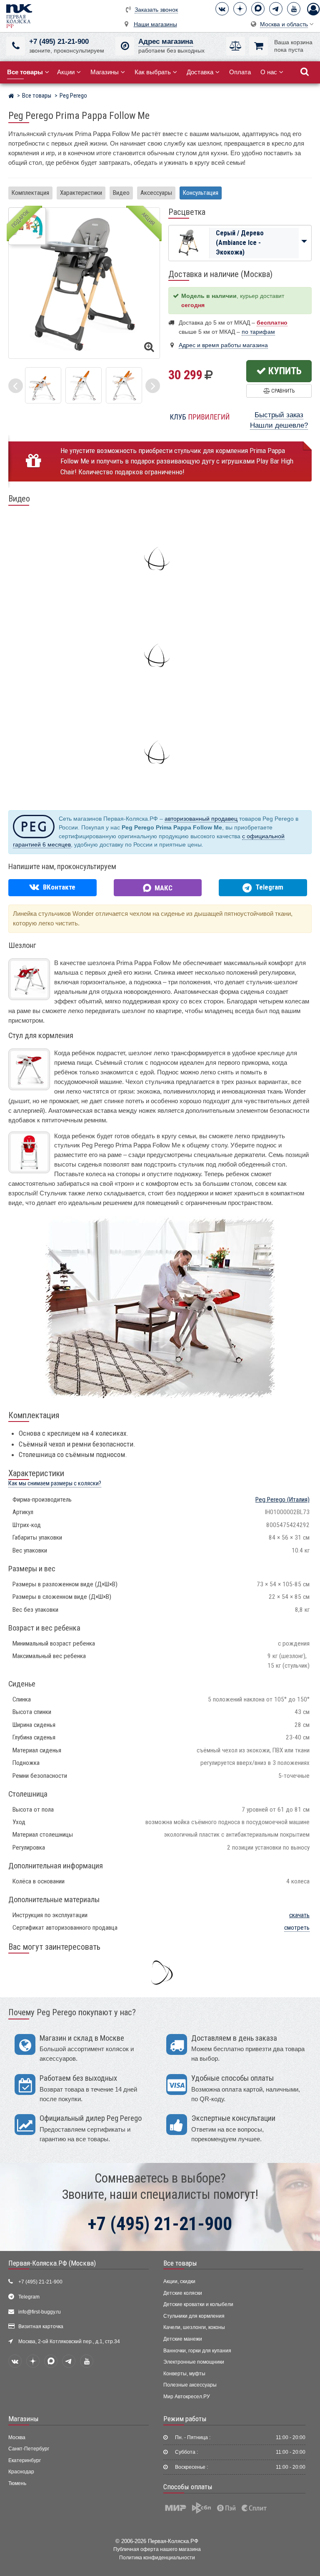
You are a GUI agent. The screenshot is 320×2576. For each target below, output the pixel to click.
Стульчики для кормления (194, 2316)
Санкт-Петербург (29, 2449)
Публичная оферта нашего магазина (157, 2549)
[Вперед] (153, 386)
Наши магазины (155, 24)
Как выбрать (153, 72)
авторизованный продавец (201, 819)
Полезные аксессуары (190, 2385)
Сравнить (282, 391)
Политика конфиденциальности (157, 2557)
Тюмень (17, 2483)
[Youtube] (294, 9)
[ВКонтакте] (222, 9)
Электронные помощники (194, 2362)
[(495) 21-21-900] (16, 46)
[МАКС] (258, 9)
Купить (284, 371)
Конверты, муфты (184, 2374)
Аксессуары (156, 193)
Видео (121, 193)
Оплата (240, 72)
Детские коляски (183, 2293)
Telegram (29, 2297)
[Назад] (16, 386)
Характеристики (81, 193)
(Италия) (282, 1500)
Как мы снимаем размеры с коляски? (55, 1483)
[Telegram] (276, 9)
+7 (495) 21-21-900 (59, 42)
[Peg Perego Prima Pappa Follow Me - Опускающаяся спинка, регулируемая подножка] (124, 385)
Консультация (201, 193)
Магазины (105, 72)
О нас (269, 72)
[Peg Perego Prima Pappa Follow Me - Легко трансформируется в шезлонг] (43, 385)
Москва (17, 2437)
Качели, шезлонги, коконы (194, 2327)
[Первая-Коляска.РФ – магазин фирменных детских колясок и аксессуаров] (11, 97)
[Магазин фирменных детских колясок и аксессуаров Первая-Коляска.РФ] (19, 16)
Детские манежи (183, 2339)
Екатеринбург (25, 2460)
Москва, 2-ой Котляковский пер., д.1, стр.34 (69, 2342)
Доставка (200, 72)
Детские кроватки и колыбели (198, 2304)
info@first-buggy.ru (40, 2312)
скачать (299, 1915)
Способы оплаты (188, 2487)
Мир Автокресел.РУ (187, 2397)
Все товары (180, 2263)
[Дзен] (240, 9)
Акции (66, 72)
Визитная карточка (41, 2326)
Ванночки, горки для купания (197, 2351)
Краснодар (21, 2472)
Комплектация (30, 193)
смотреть (297, 1928)
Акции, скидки (179, 2281)
